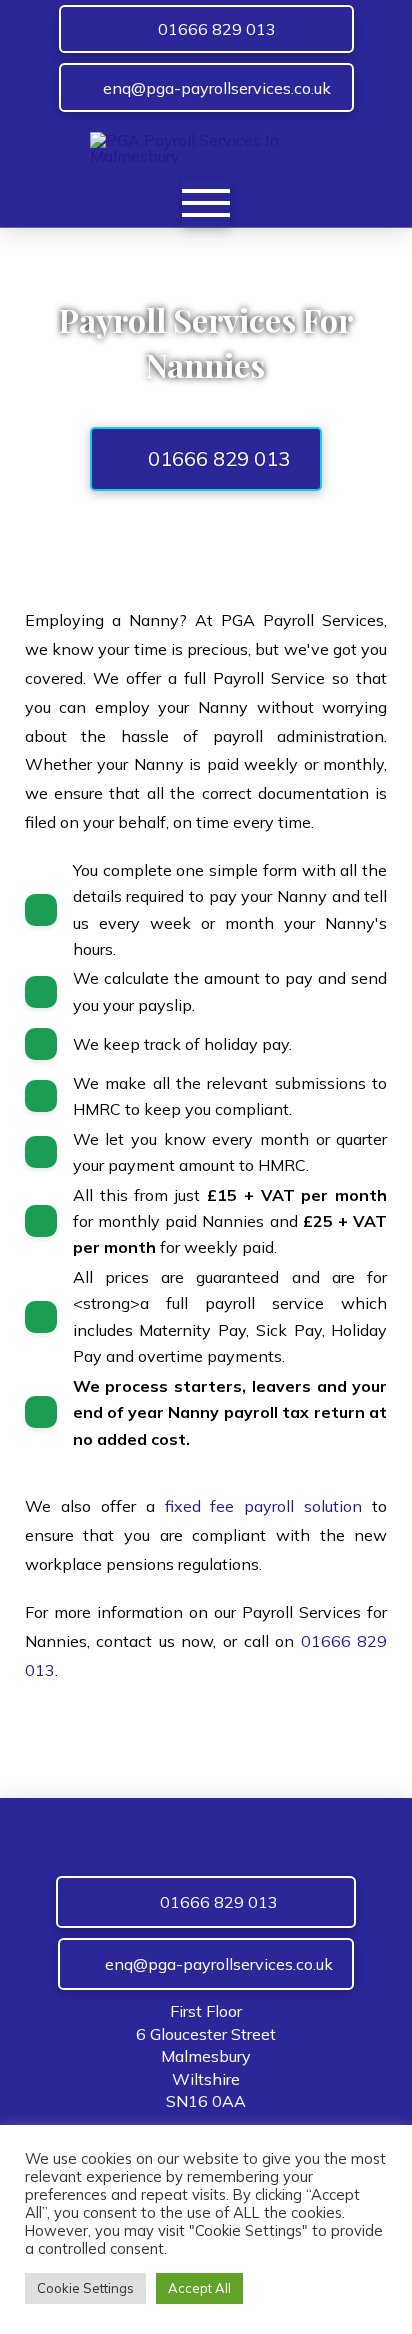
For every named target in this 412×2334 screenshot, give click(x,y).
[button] (206, 203)
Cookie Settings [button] (85, 2288)
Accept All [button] (199, 2288)
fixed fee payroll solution (264, 1506)
